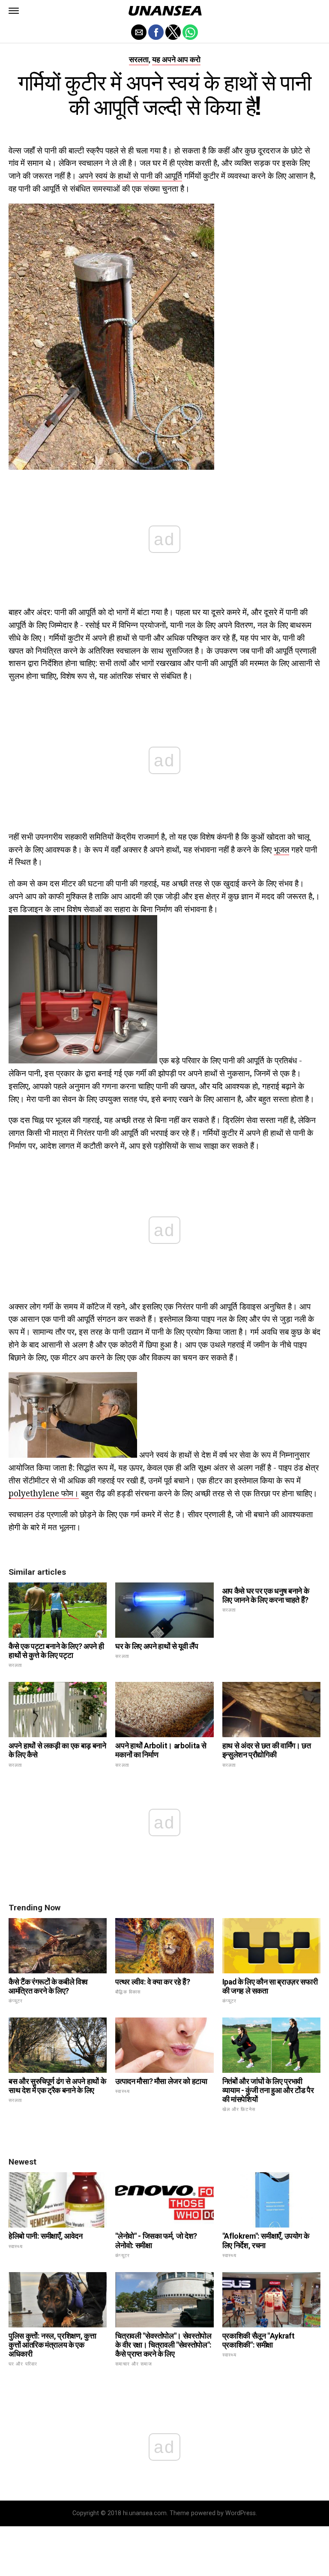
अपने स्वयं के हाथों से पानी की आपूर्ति (130, 176)
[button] (14, 11)
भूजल (281, 849)
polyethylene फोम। (44, 1493)
